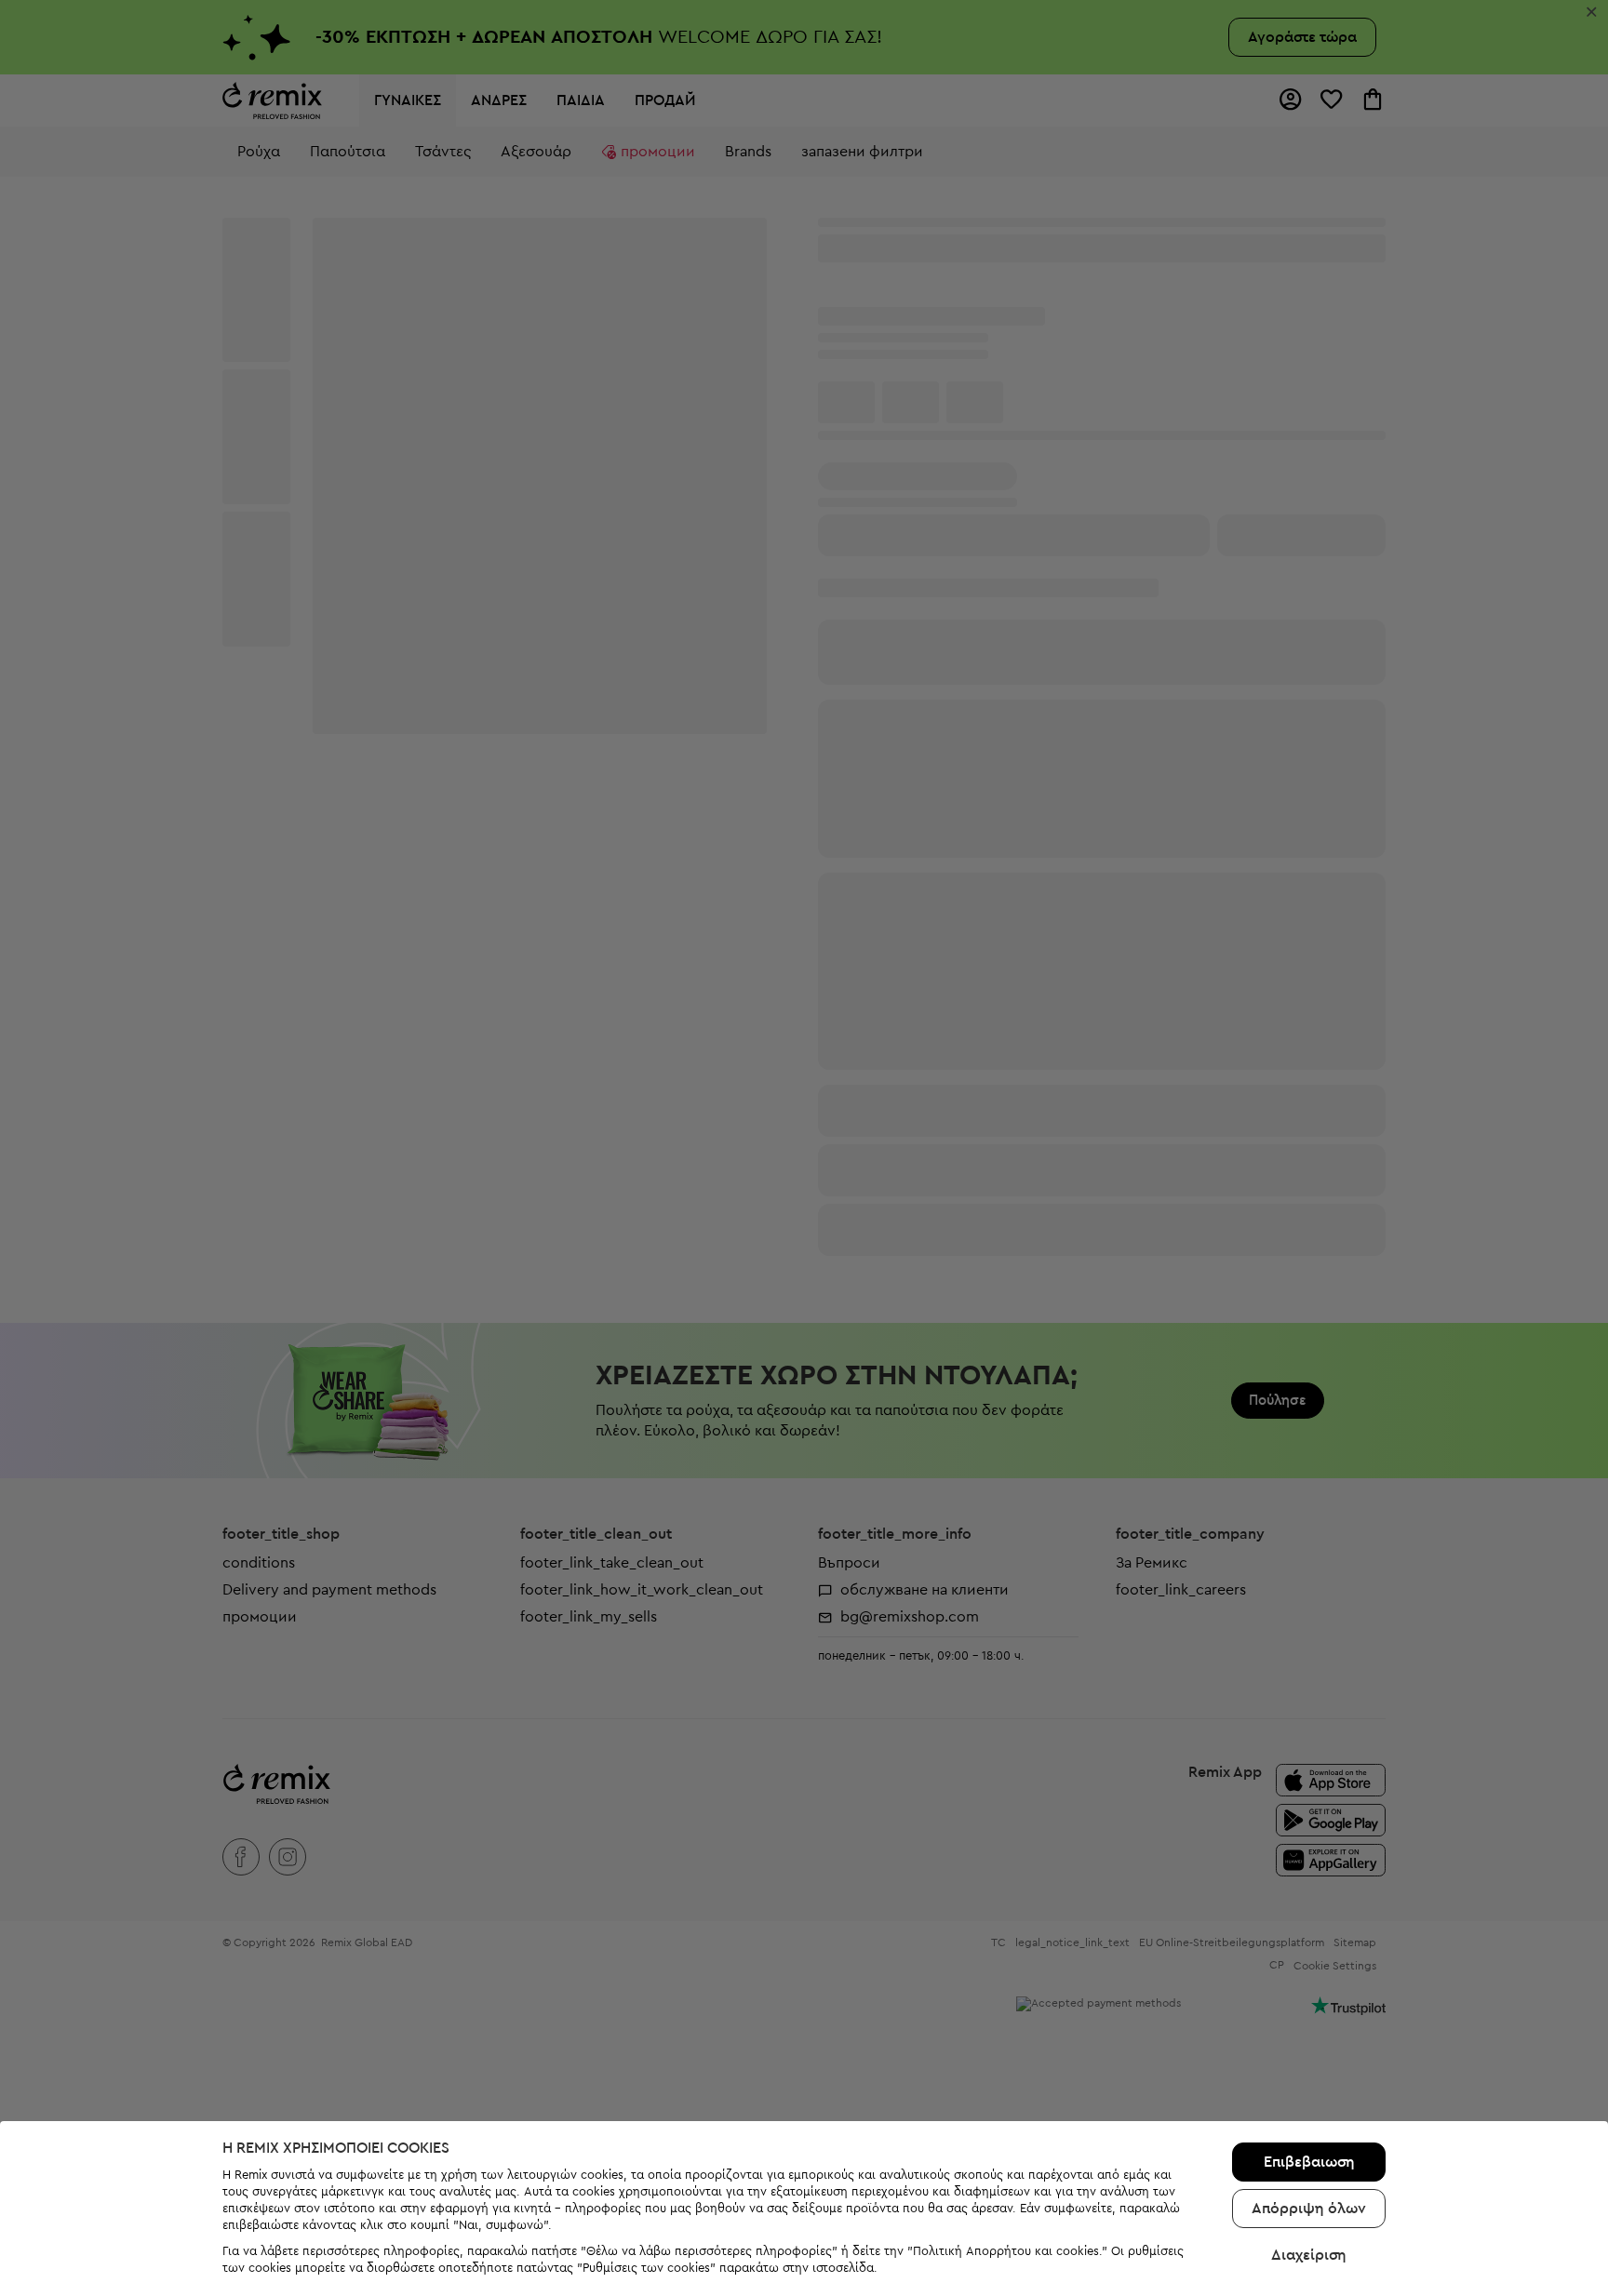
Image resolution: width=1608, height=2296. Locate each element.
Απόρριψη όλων (1309, 2209)
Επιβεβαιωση (1309, 2162)
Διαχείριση (1309, 2255)
